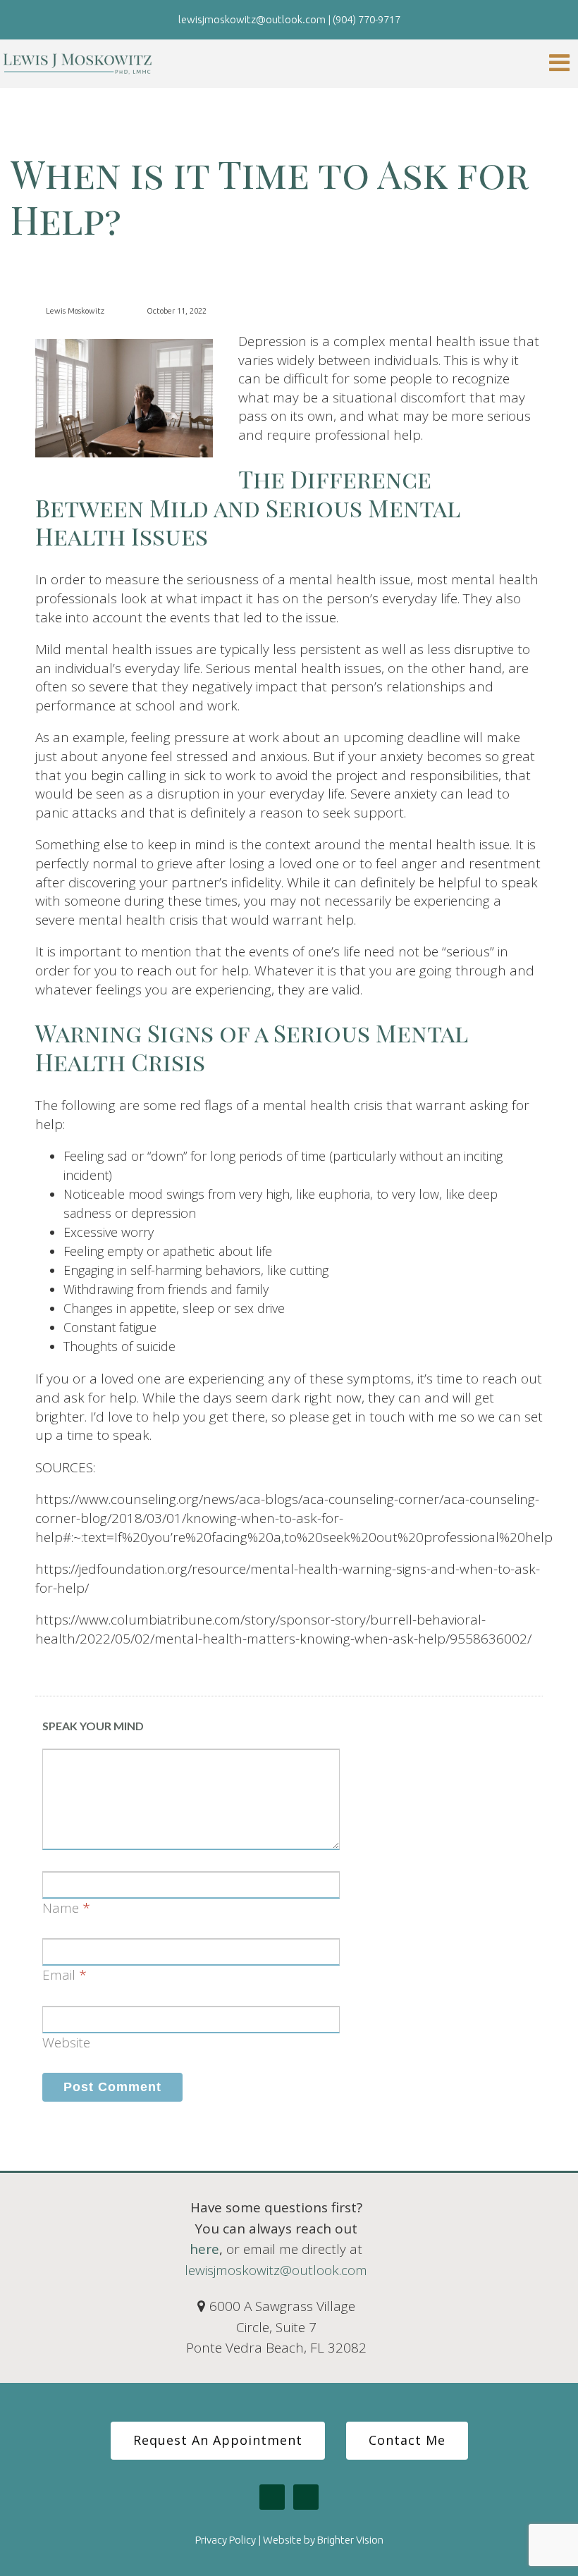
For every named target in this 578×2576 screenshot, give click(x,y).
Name (61, 1908)
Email (59, 1975)
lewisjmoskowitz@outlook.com (276, 2270)
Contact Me (407, 2440)
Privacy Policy (226, 2540)
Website (66, 2042)
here (204, 2249)
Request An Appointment (218, 2440)
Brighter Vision (350, 2540)
